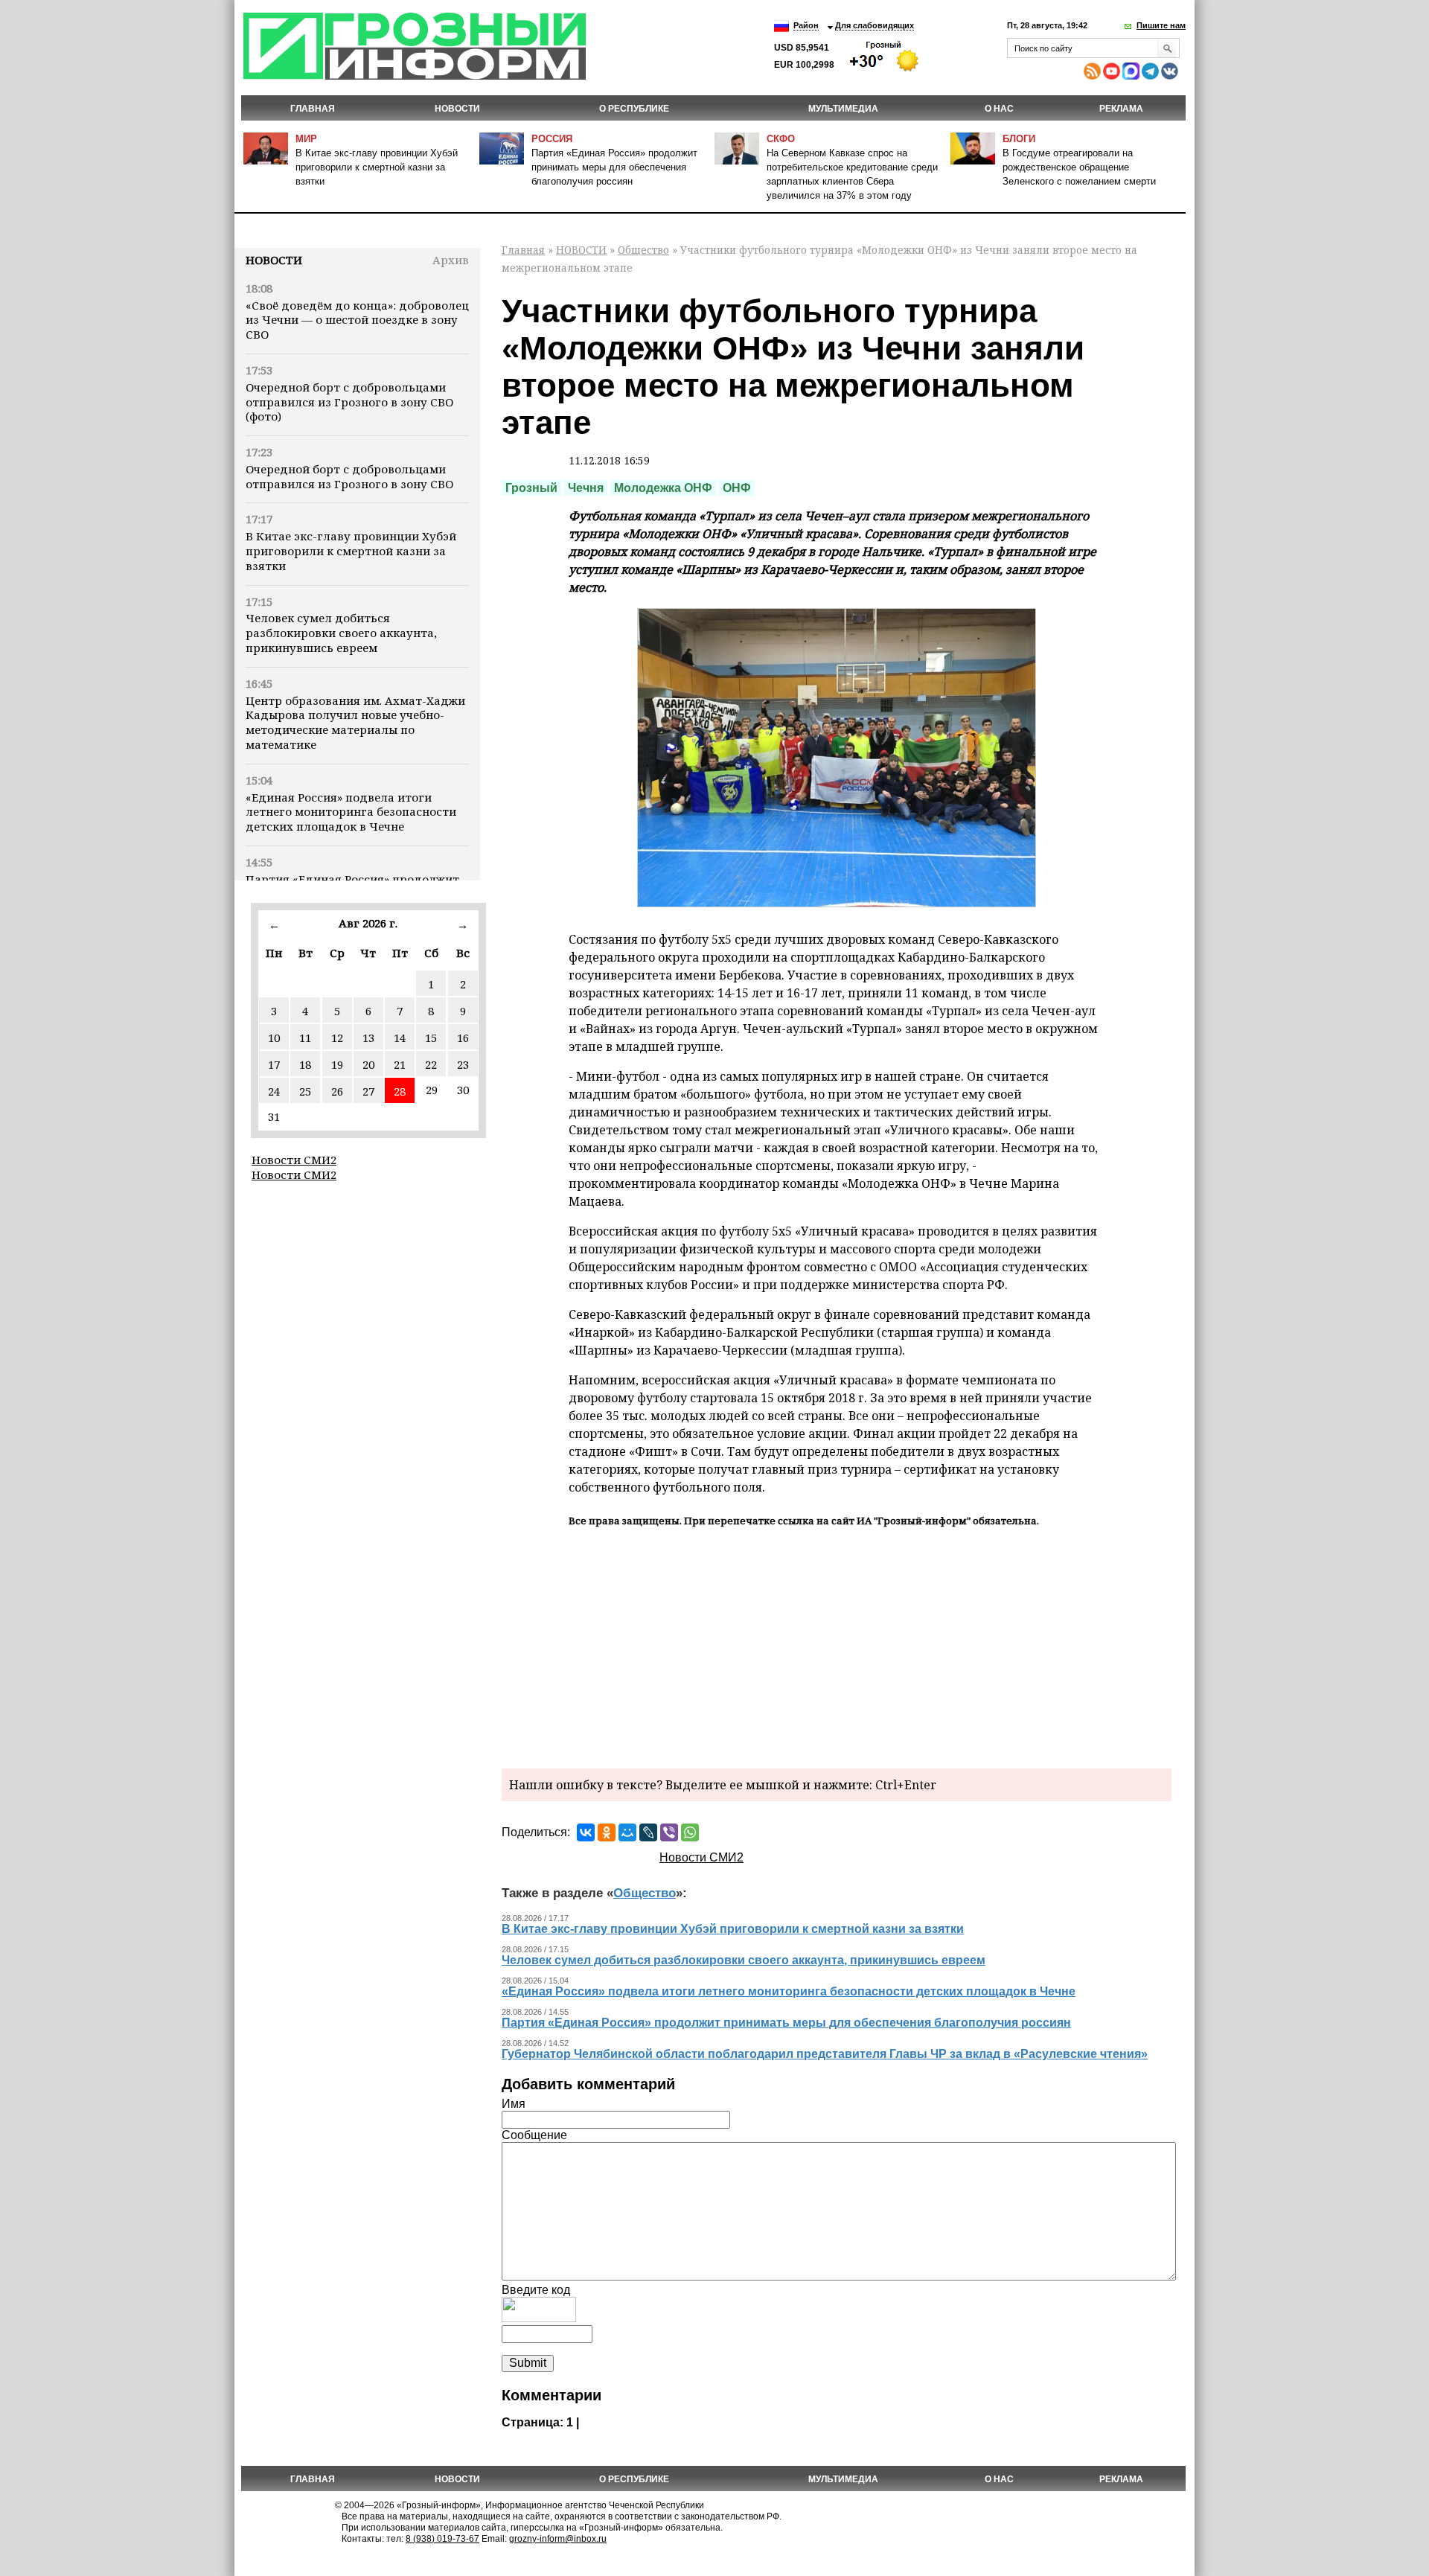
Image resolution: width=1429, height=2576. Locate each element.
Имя (514, 2104)
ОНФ (737, 488)
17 (274, 1064)
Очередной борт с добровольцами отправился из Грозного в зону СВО (349, 476)
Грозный (531, 488)
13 (368, 1038)
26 (337, 1091)
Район (806, 25)
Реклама (1121, 109)
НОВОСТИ (457, 109)
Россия (552, 139)
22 (431, 1064)
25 (305, 1091)
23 (463, 1064)
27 (368, 1091)
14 (400, 1038)
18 (305, 1064)
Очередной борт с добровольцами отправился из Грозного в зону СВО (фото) (349, 402)
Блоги (1019, 139)
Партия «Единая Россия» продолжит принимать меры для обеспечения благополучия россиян (614, 167)
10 (274, 1038)
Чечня (586, 488)
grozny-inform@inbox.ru (558, 2539)
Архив (451, 260)
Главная (313, 109)
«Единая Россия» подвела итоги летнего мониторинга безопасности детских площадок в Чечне (351, 812)
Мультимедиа (843, 109)
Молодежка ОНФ (663, 488)
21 (400, 1064)
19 (337, 1064)
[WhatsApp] (690, 1832)
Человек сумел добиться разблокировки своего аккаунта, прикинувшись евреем (341, 633)
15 (431, 1038)
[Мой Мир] (627, 1832)
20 (368, 1064)
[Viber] (669, 1832)
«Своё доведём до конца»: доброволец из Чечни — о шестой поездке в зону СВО (357, 320)
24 (274, 1091)
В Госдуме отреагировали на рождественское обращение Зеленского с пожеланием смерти (1079, 167)
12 (337, 1038)
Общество (643, 250)
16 (463, 1038)
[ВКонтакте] (586, 1832)
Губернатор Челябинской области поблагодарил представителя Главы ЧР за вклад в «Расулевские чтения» (825, 2054)
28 (400, 1091)
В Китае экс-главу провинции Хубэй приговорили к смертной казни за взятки (377, 167)
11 (305, 1038)
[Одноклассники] (607, 1832)
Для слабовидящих (875, 25)
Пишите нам (1161, 25)
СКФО (781, 139)
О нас (999, 109)
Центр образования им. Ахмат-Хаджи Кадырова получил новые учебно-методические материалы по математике (355, 722)
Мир (306, 139)
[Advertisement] (837, 1646)
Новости (274, 260)
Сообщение (534, 2135)
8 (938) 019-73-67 (442, 2539)
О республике (634, 109)
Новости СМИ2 (294, 1160)
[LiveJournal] (648, 1832)
